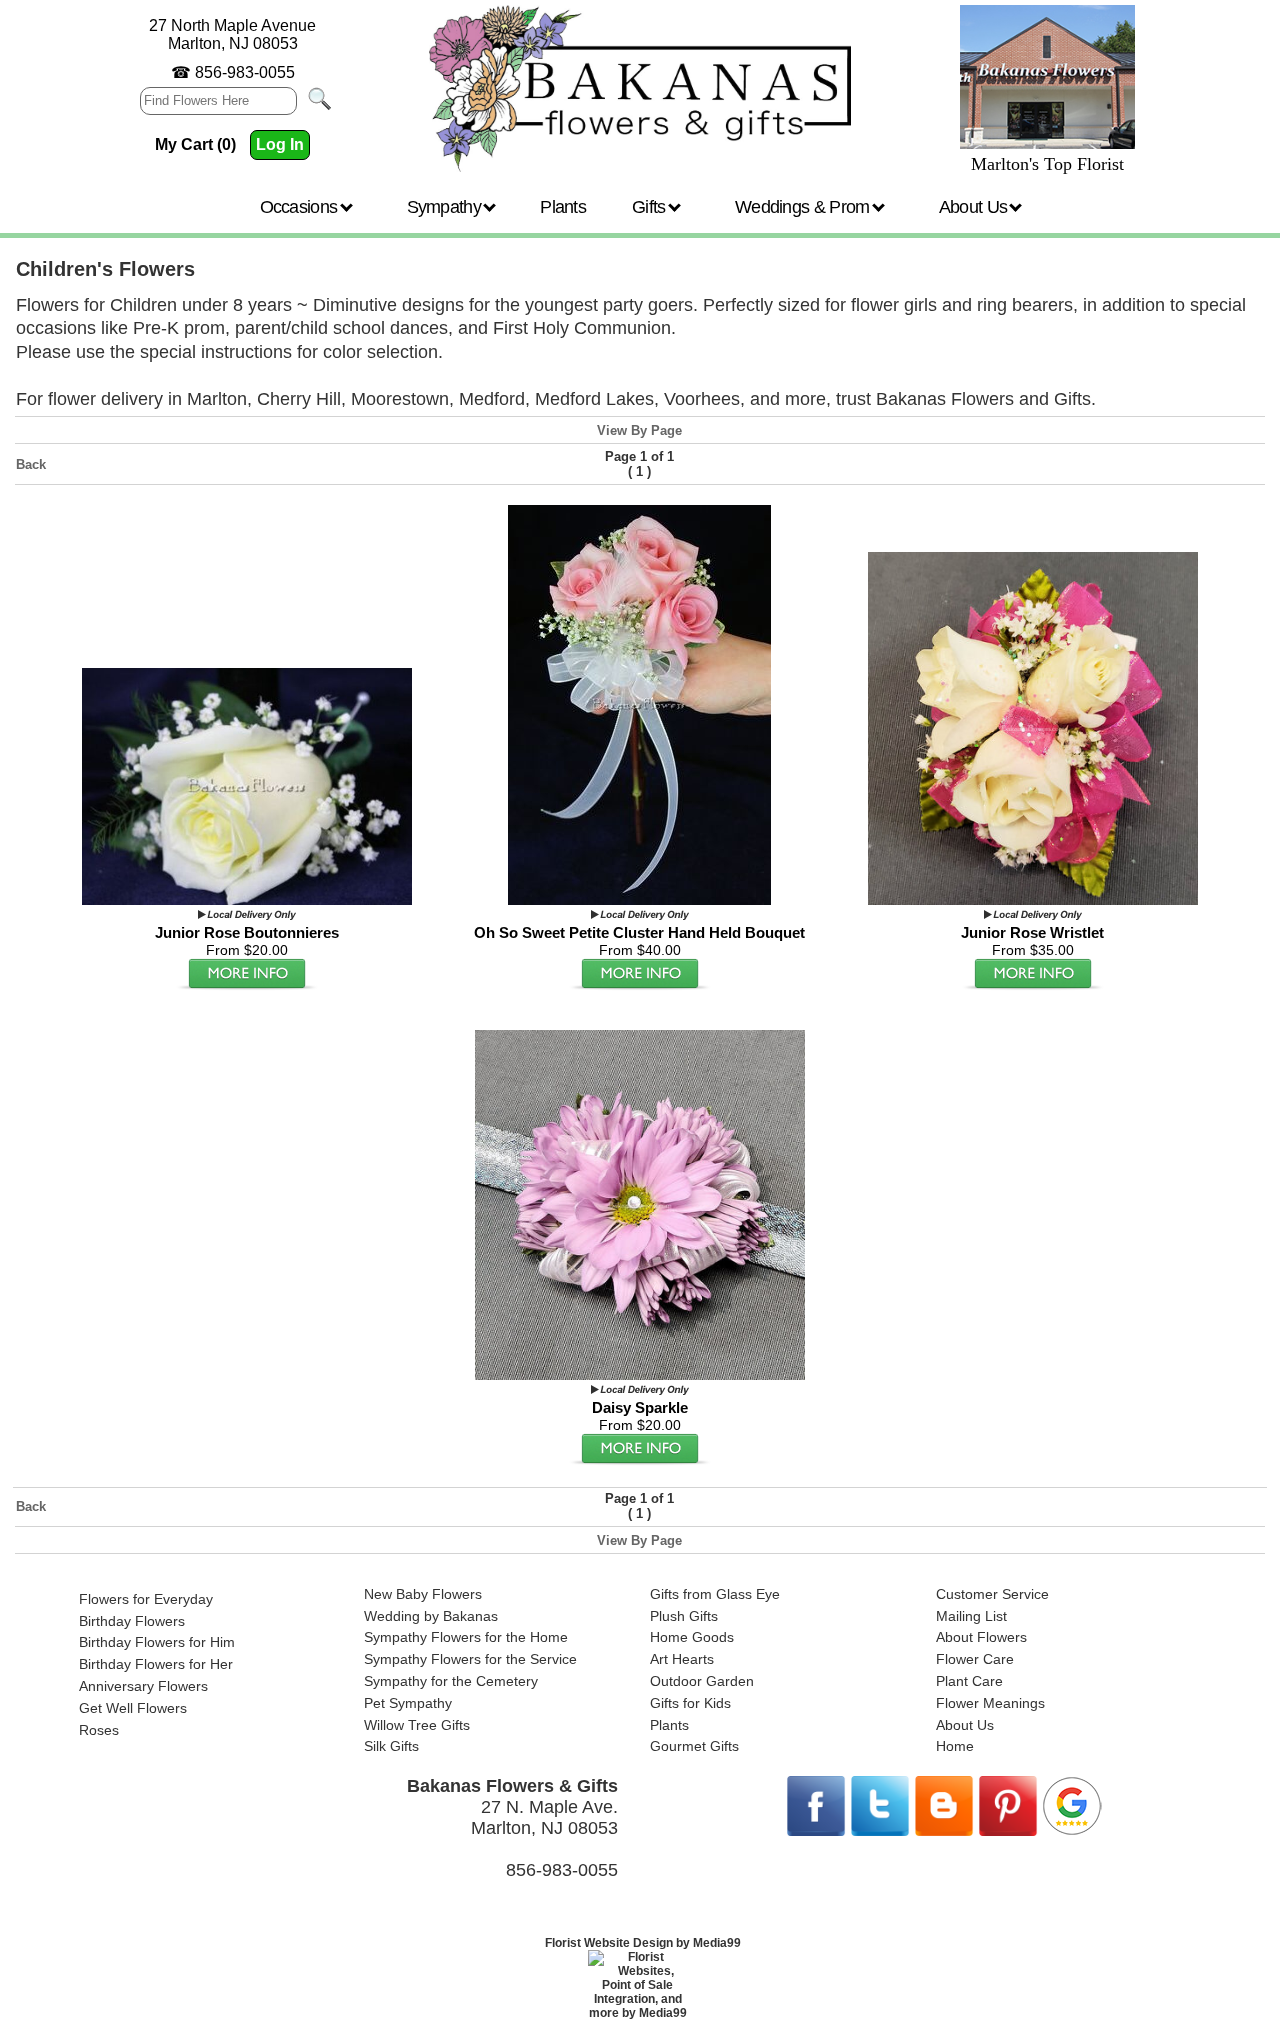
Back (31, 464)
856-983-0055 (245, 72)
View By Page (639, 430)
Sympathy (446, 207)
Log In (280, 144)
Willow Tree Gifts (417, 1725)
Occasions (301, 207)
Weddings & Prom (804, 207)
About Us (975, 207)
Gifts (651, 207)
